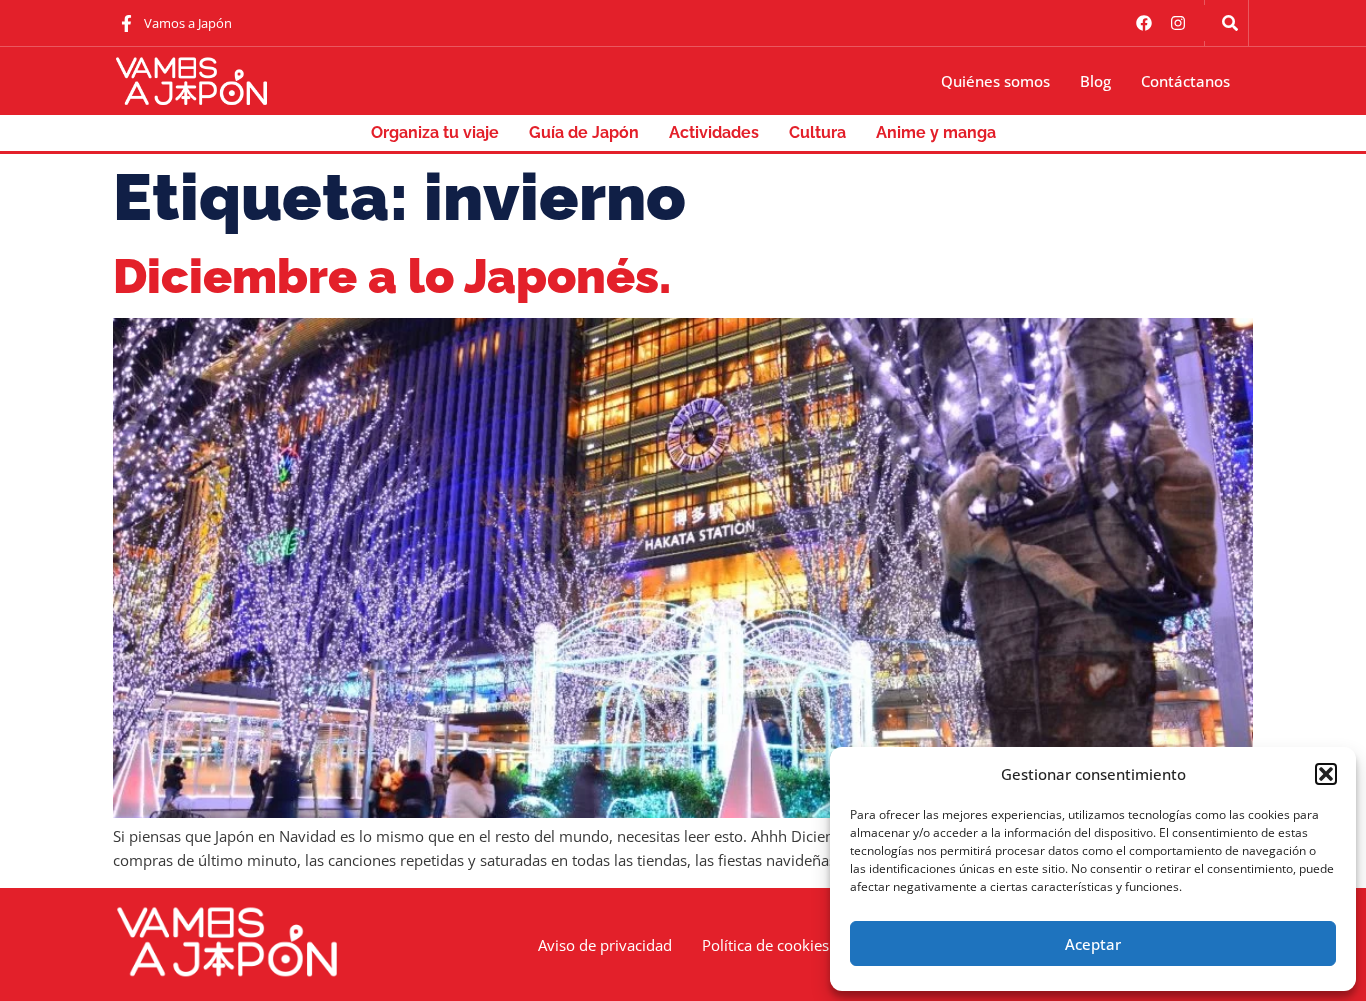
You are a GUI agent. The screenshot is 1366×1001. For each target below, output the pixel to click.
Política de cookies (765, 945)
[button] (1326, 774)
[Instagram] (1178, 23)
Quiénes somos (995, 81)
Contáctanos (1185, 81)
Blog (1095, 81)
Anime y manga (936, 133)
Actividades (714, 133)
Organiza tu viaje (435, 133)
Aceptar (1093, 944)
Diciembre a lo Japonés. (392, 276)
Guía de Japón (584, 133)
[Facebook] (1144, 23)
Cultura (817, 133)
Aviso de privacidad (605, 945)
